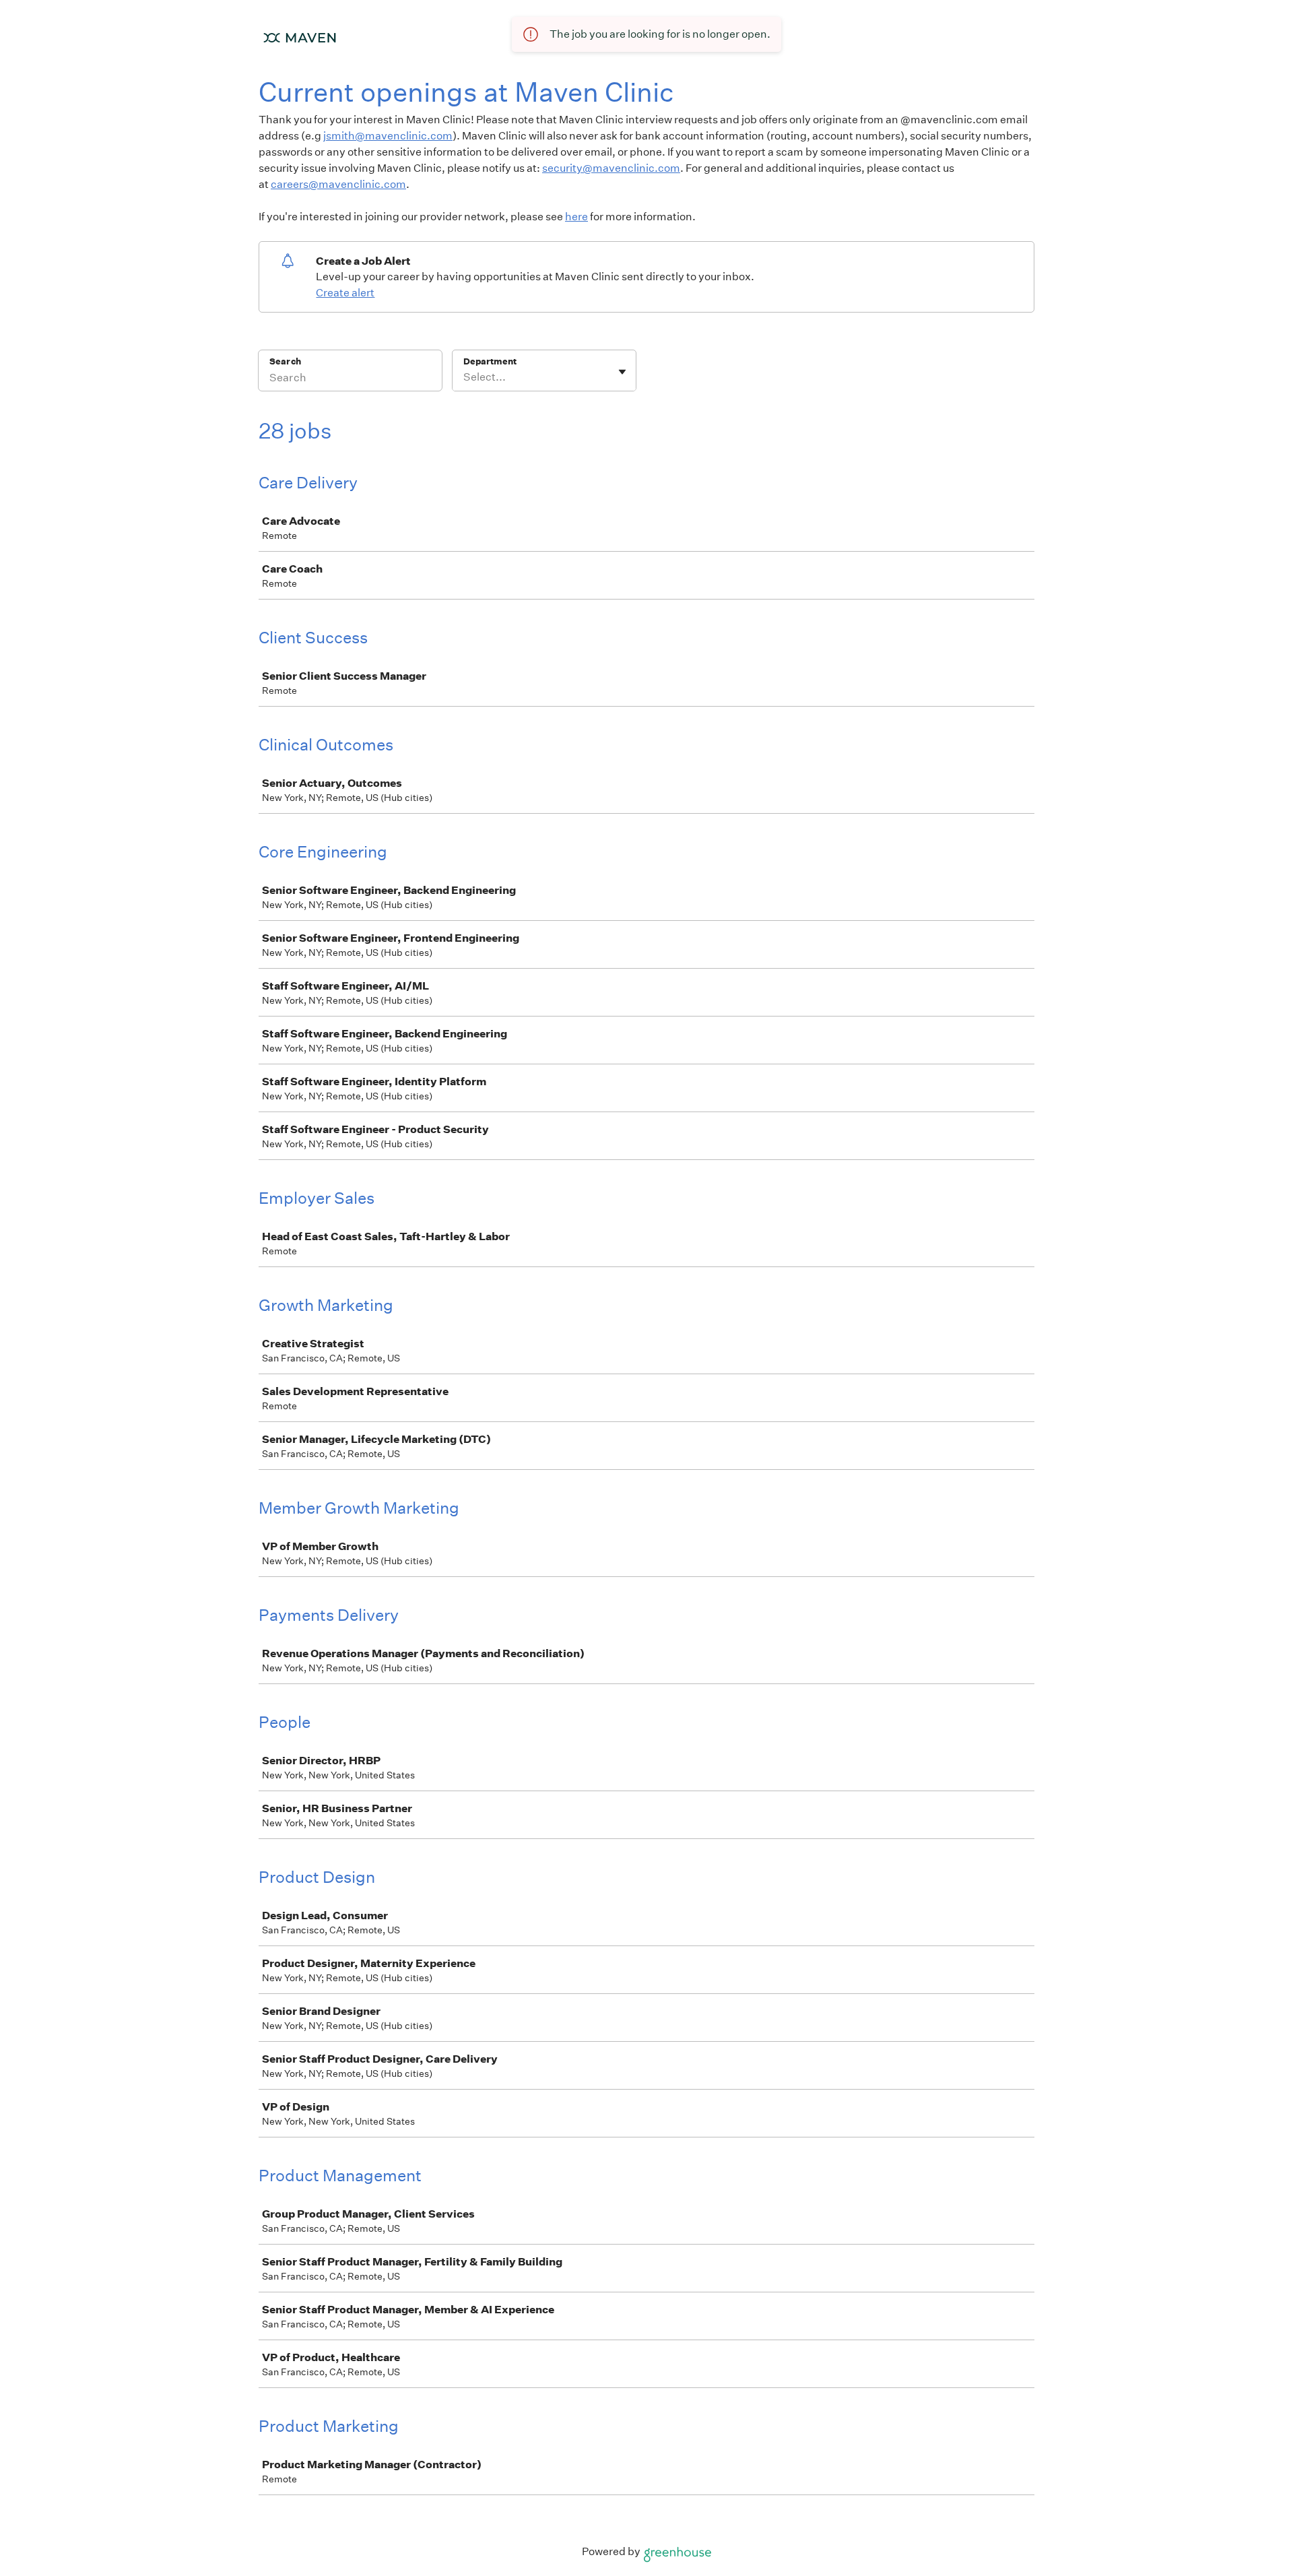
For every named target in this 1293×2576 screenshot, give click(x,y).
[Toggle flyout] (622, 372)
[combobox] (464, 377)
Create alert (345, 293)
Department (490, 361)
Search (285, 361)
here (576, 217)
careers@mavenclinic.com (338, 184)
